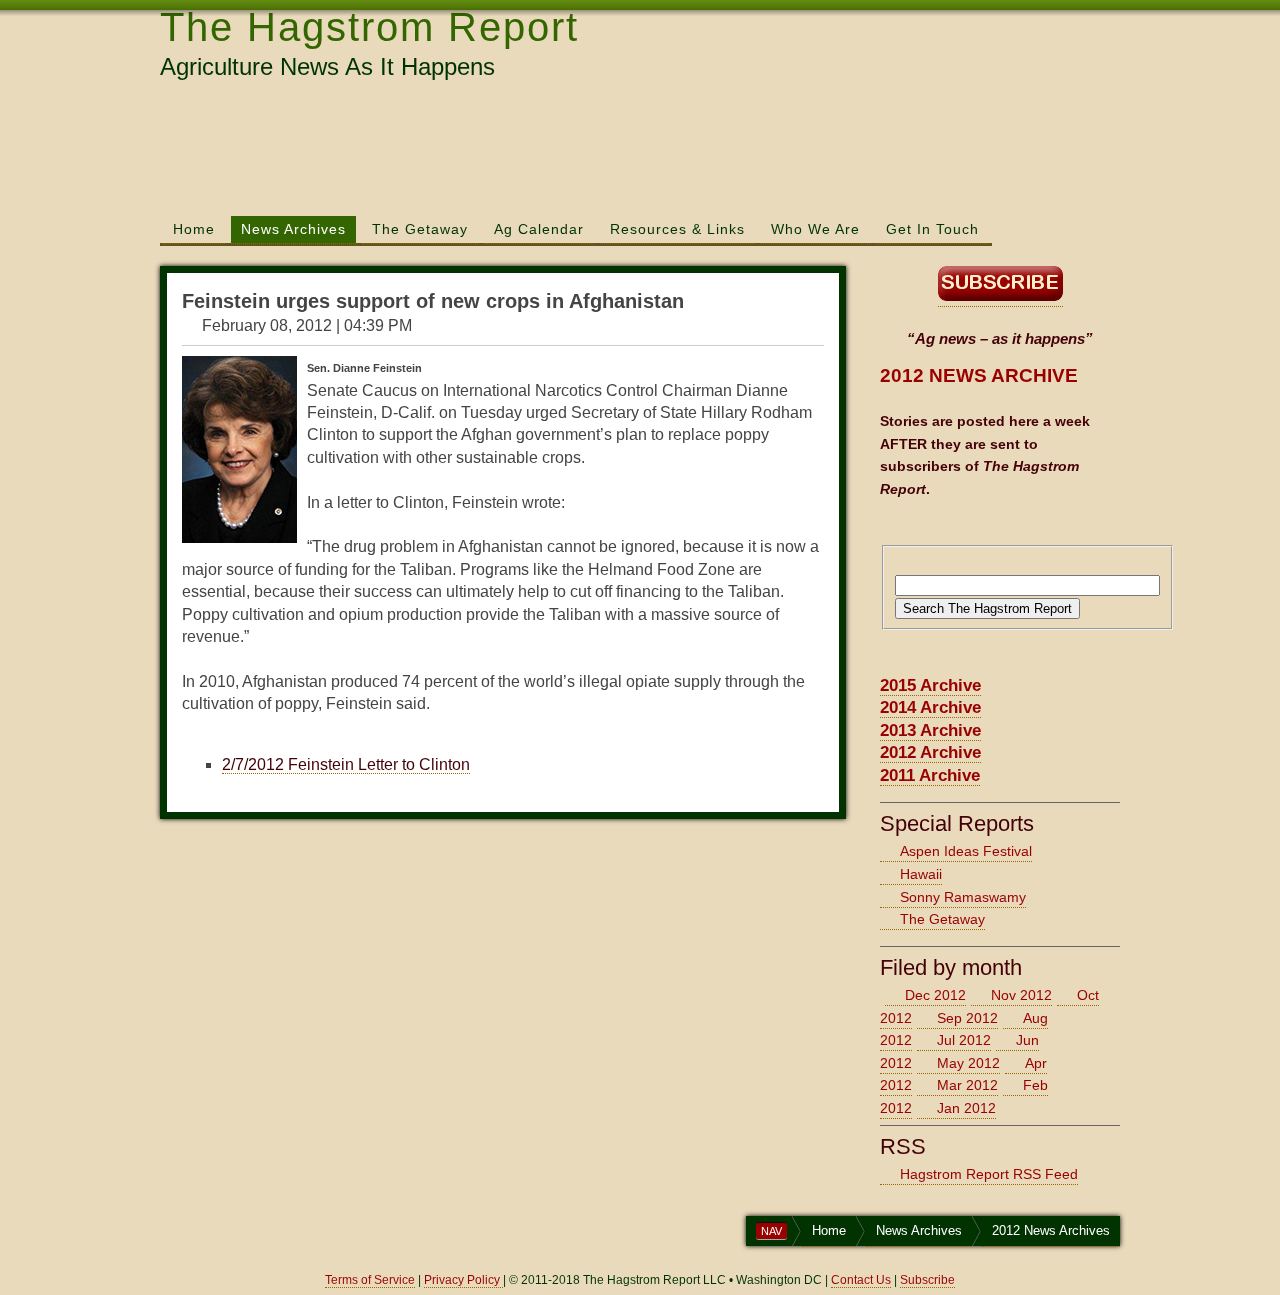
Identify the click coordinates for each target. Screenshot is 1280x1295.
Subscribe (927, 1280)
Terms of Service (370, 1280)
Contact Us (861, 1280)
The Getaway (420, 229)
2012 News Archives (1051, 1230)
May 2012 (968, 1063)
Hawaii (921, 874)
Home (194, 229)
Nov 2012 (1021, 995)
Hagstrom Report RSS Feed (989, 1174)
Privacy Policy (463, 1280)
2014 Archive (930, 707)
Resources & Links (677, 229)
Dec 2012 (935, 995)
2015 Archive (930, 685)
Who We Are (815, 229)
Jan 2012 (966, 1108)
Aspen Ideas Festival (966, 851)
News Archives (293, 229)
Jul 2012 (964, 1040)
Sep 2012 (967, 1018)
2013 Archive (930, 730)
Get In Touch (932, 229)
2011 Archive (930, 775)
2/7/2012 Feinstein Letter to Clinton (346, 764)
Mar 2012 (967, 1085)
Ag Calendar (539, 229)
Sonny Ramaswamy (963, 897)
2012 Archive (930, 752)
